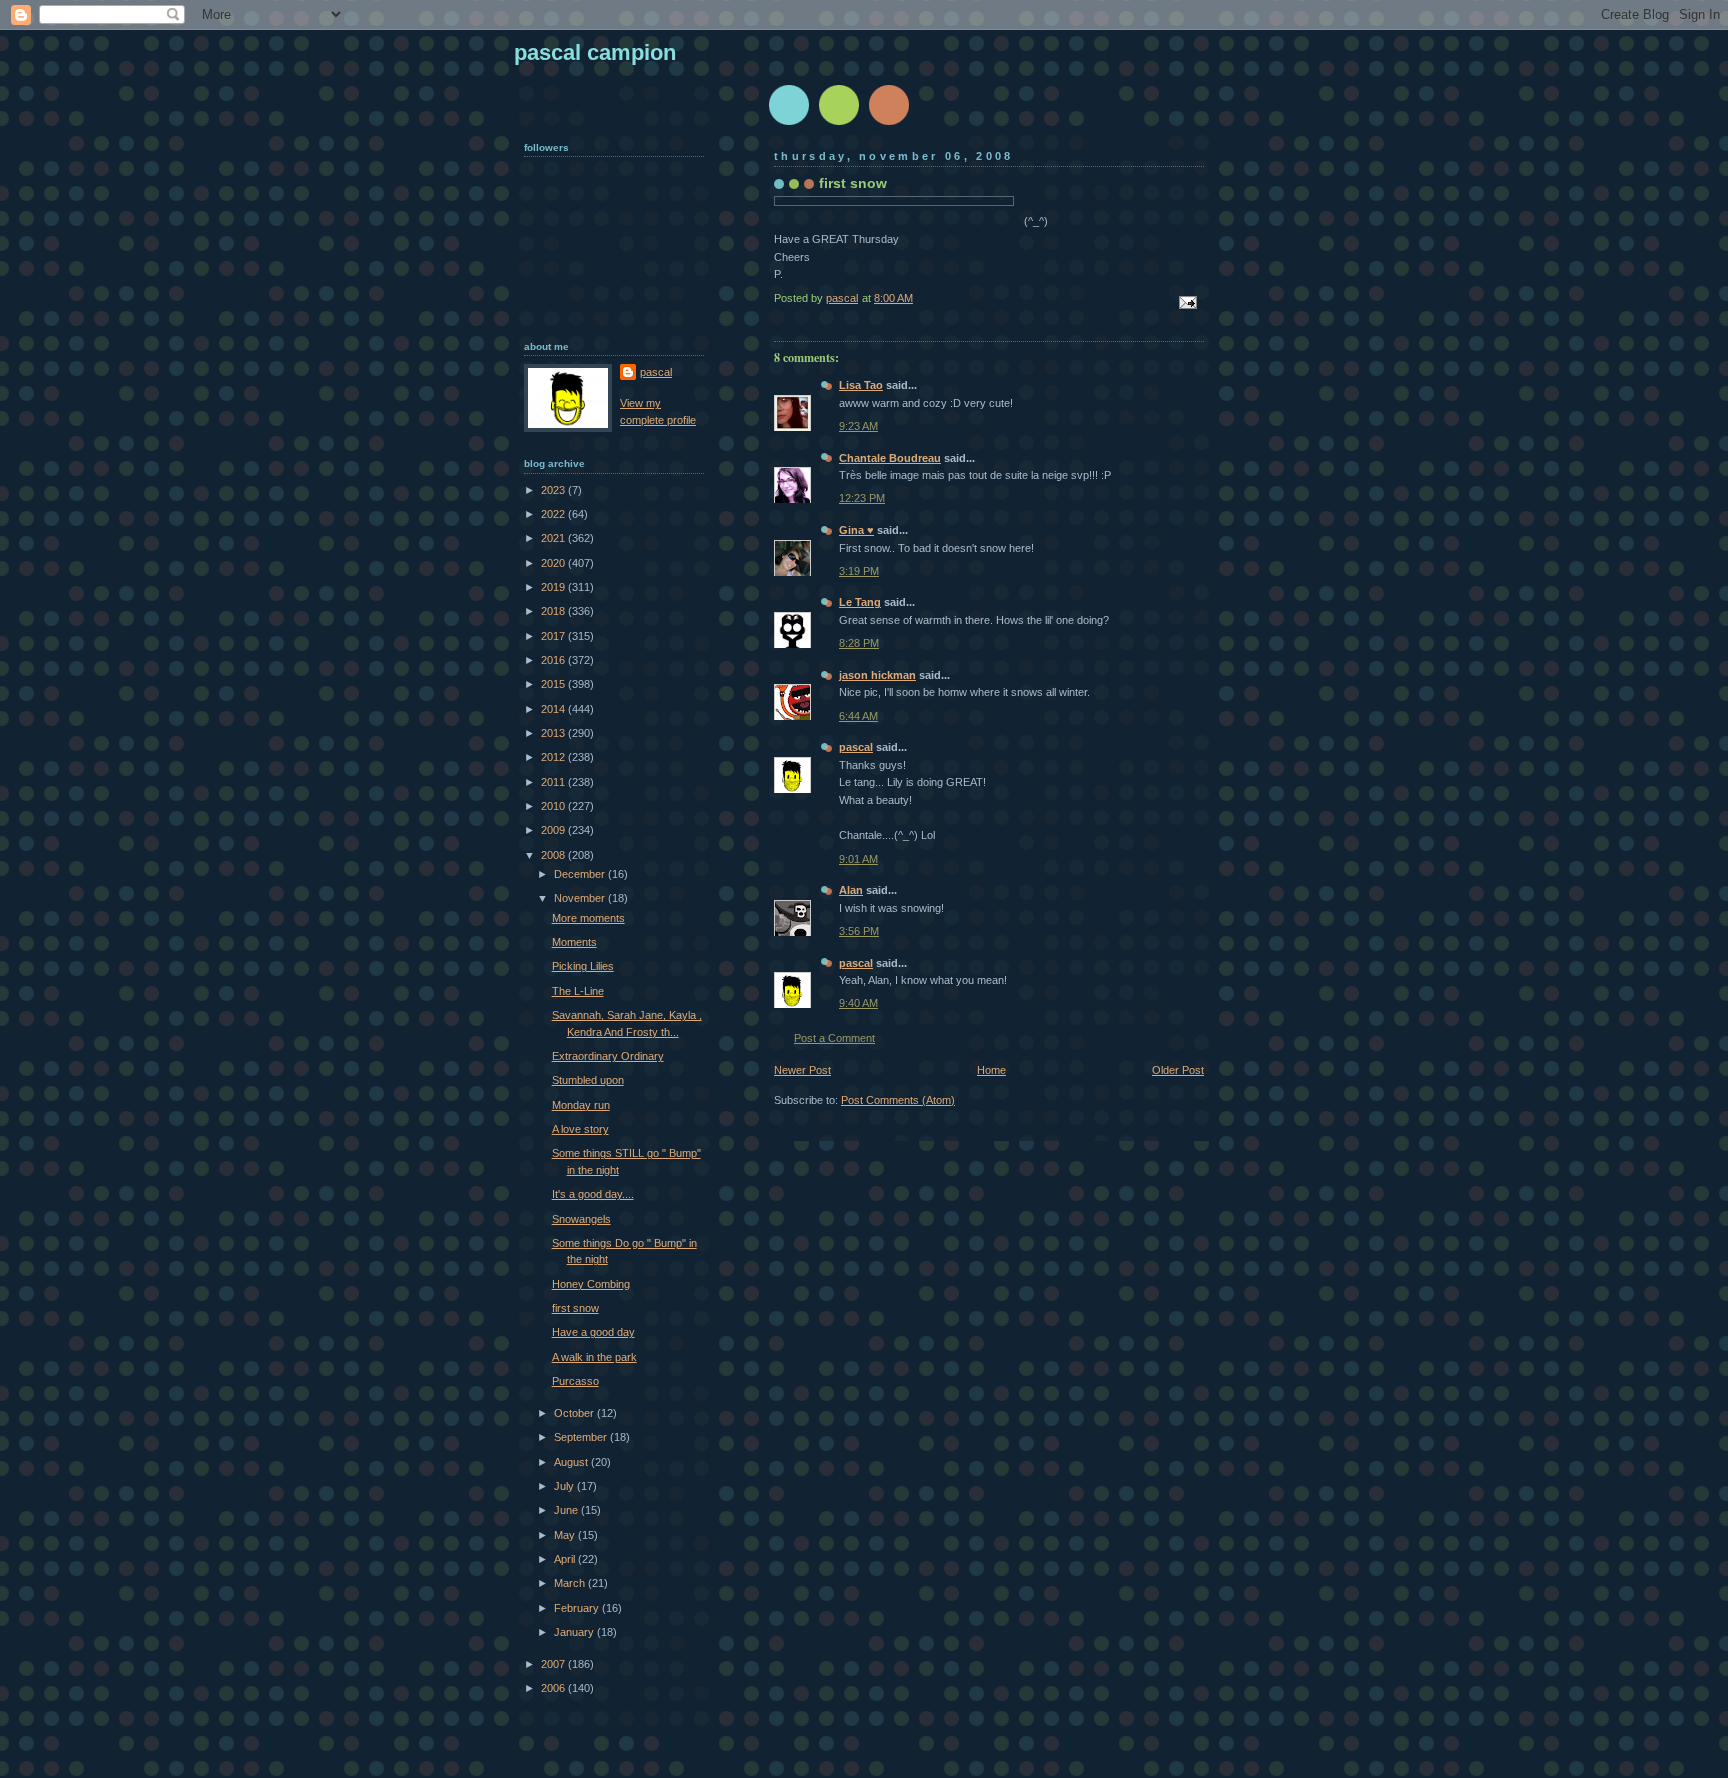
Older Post (1178, 1070)
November (581, 898)
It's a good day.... (593, 1194)
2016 (554, 660)
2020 (554, 563)
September (582, 1437)
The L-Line (578, 991)
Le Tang (860, 602)
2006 (554, 1688)
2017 (554, 636)
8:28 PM (859, 643)
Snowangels (581, 1219)
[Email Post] (1186, 302)
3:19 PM (859, 571)
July (565, 1486)
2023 (554, 490)
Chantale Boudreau (890, 458)
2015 (554, 684)
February (578, 1608)
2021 (554, 538)
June (567, 1510)
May (566, 1535)
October (575, 1413)
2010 (554, 806)
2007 (554, 1664)
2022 (554, 514)
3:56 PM (859, 931)
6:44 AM (858, 716)
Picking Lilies (583, 966)
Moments (574, 942)
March (571, 1583)
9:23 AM (858, 426)
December (581, 874)
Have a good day (593, 1332)
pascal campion (595, 52)
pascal (856, 747)
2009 (554, 830)
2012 (554, 757)
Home (991, 1070)
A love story (580, 1129)
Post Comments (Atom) (898, 1100)
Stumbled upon (588, 1080)
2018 (554, 611)
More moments (588, 918)
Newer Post (802, 1070)
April (566, 1559)
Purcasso (575, 1381)
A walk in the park (594, 1357)
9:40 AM (858, 1003)
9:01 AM (858, 859)
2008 (554, 855)
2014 (554, 709)
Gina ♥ (856, 530)
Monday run (581, 1105)
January (575, 1632)
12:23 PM (862, 498)
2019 (554, 587)
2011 (554, 782)
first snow (575, 1308)
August (572, 1462)
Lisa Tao (861, 385)
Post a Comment (834, 1038)
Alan (851, 890)
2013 (554, 733)
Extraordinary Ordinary (608, 1056)
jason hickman (877, 675)
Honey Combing (591, 1284)
